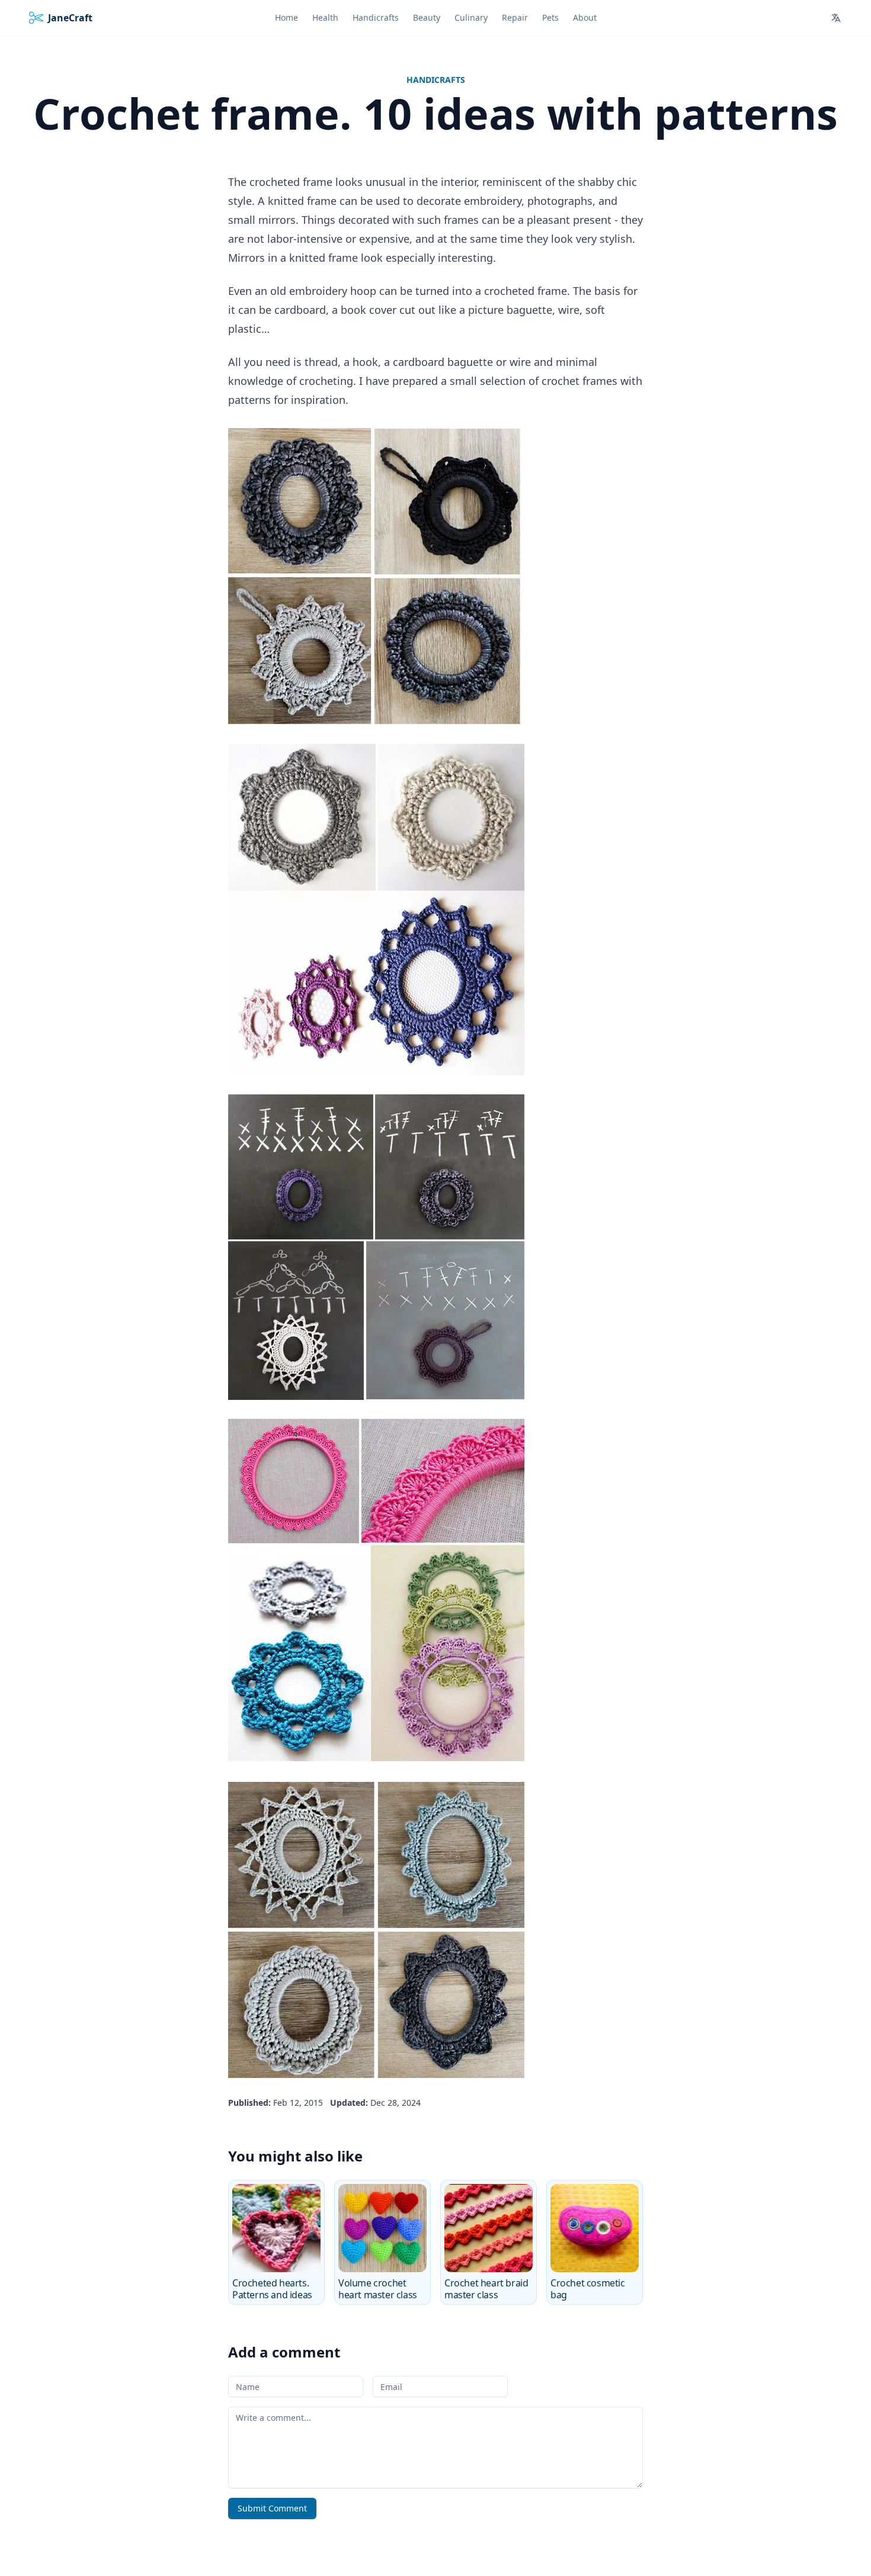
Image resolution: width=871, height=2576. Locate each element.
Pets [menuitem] (550, 17)
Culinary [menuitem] (471, 17)
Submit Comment (272, 2508)
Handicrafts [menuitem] (376, 17)
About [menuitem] (585, 17)
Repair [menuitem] (515, 17)
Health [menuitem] (325, 17)
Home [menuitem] (286, 17)
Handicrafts (436, 80)
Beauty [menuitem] (427, 17)
